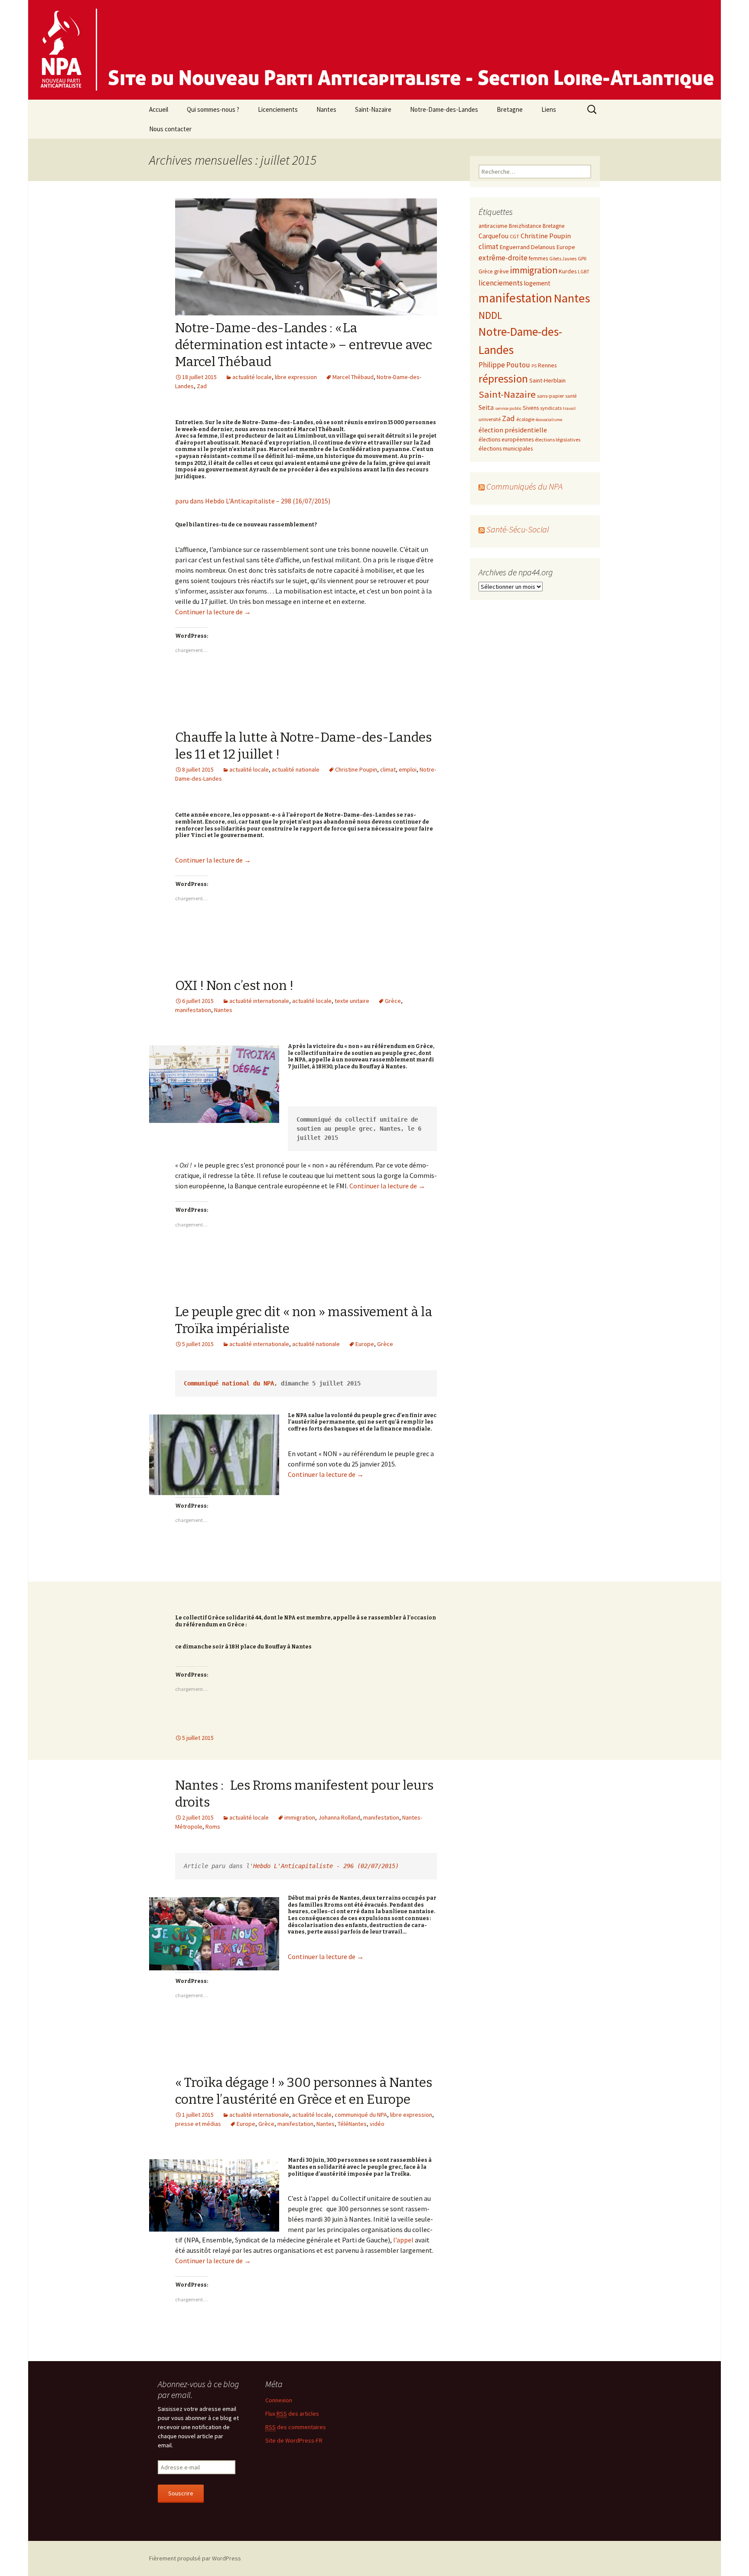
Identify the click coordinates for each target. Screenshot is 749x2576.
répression (503, 379)
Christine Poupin (356, 769)
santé (571, 396)
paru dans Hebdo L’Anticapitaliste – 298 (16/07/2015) (253, 501)
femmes (538, 258)
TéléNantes (352, 2124)
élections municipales (506, 448)
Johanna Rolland (339, 1817)
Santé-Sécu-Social (518, 529)
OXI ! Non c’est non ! (234, 986)
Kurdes (568, 271)
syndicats (551, 408)
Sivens (531, 408)
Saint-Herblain (547, 380)
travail (569, 408)
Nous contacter (170, 129)
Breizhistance (525, 226)
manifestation (193, 1010)
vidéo (377, 2124)
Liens (549, 109)
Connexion (279, 2400)
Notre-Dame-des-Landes (444, 109)
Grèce (393, 1001)
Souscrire (181, 2493)
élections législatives (558, 440)
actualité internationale (259, 1001)
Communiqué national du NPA (229, 1383)
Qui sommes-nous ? (213, 109)
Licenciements (278, 109)
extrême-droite (503, 258)
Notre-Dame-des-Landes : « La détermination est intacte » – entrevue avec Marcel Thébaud (304, 345)
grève (502, 271)
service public (508, 408)
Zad (202, 386)
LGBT (584, 272)
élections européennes (506, 440)
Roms (213, 1827)
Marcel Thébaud (353, 377)
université (490, 419)
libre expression (296, 377)
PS (534, 366)
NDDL (490, 315)
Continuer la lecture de (213, 612)
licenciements (501, 283)
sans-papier (550, 396)
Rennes (547, 365)
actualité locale (252, 377)
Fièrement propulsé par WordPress (195, 2558)
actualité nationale (296, 769)
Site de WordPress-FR (294, 2440)
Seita (486, 407)
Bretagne (510, 109)
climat (388, 769)
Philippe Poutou (504, 365)
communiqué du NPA (361, 2115)
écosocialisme (549, 420)
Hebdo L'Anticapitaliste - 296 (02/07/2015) (326, 1866)
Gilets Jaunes (563, 259)
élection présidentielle (513, 430)
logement (537, 283)
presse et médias (198, 2124)
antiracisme (493, 226)
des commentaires (296, 2427)
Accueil (159, 109)
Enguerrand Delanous (528, 247)
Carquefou (493, 236)
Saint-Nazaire (373, 109)
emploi (408, 769)
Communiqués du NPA (524, 486)
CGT (515, 236)
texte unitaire (352, 1001)
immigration (300, 1817)
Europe (365, 1344)
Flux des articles (292, 2414)
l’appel (403, 2240)
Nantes (326, 109)
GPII (582, 258)
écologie (525, 419)
